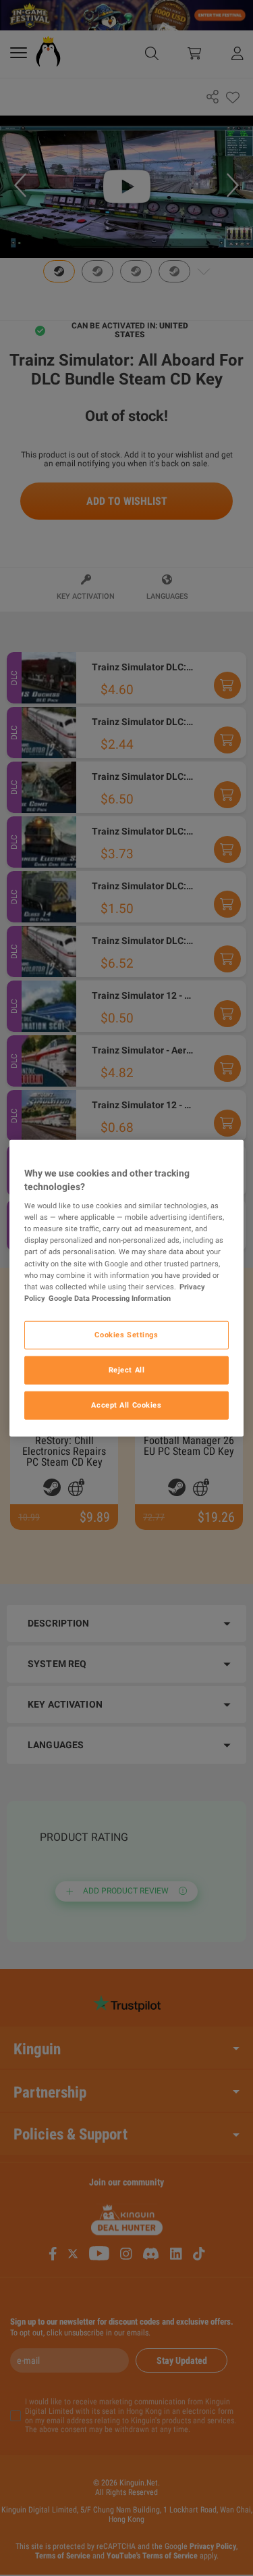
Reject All (127, 1369)
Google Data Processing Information (110, 1297)
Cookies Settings (126, 1334)
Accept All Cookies (126, 1404)
